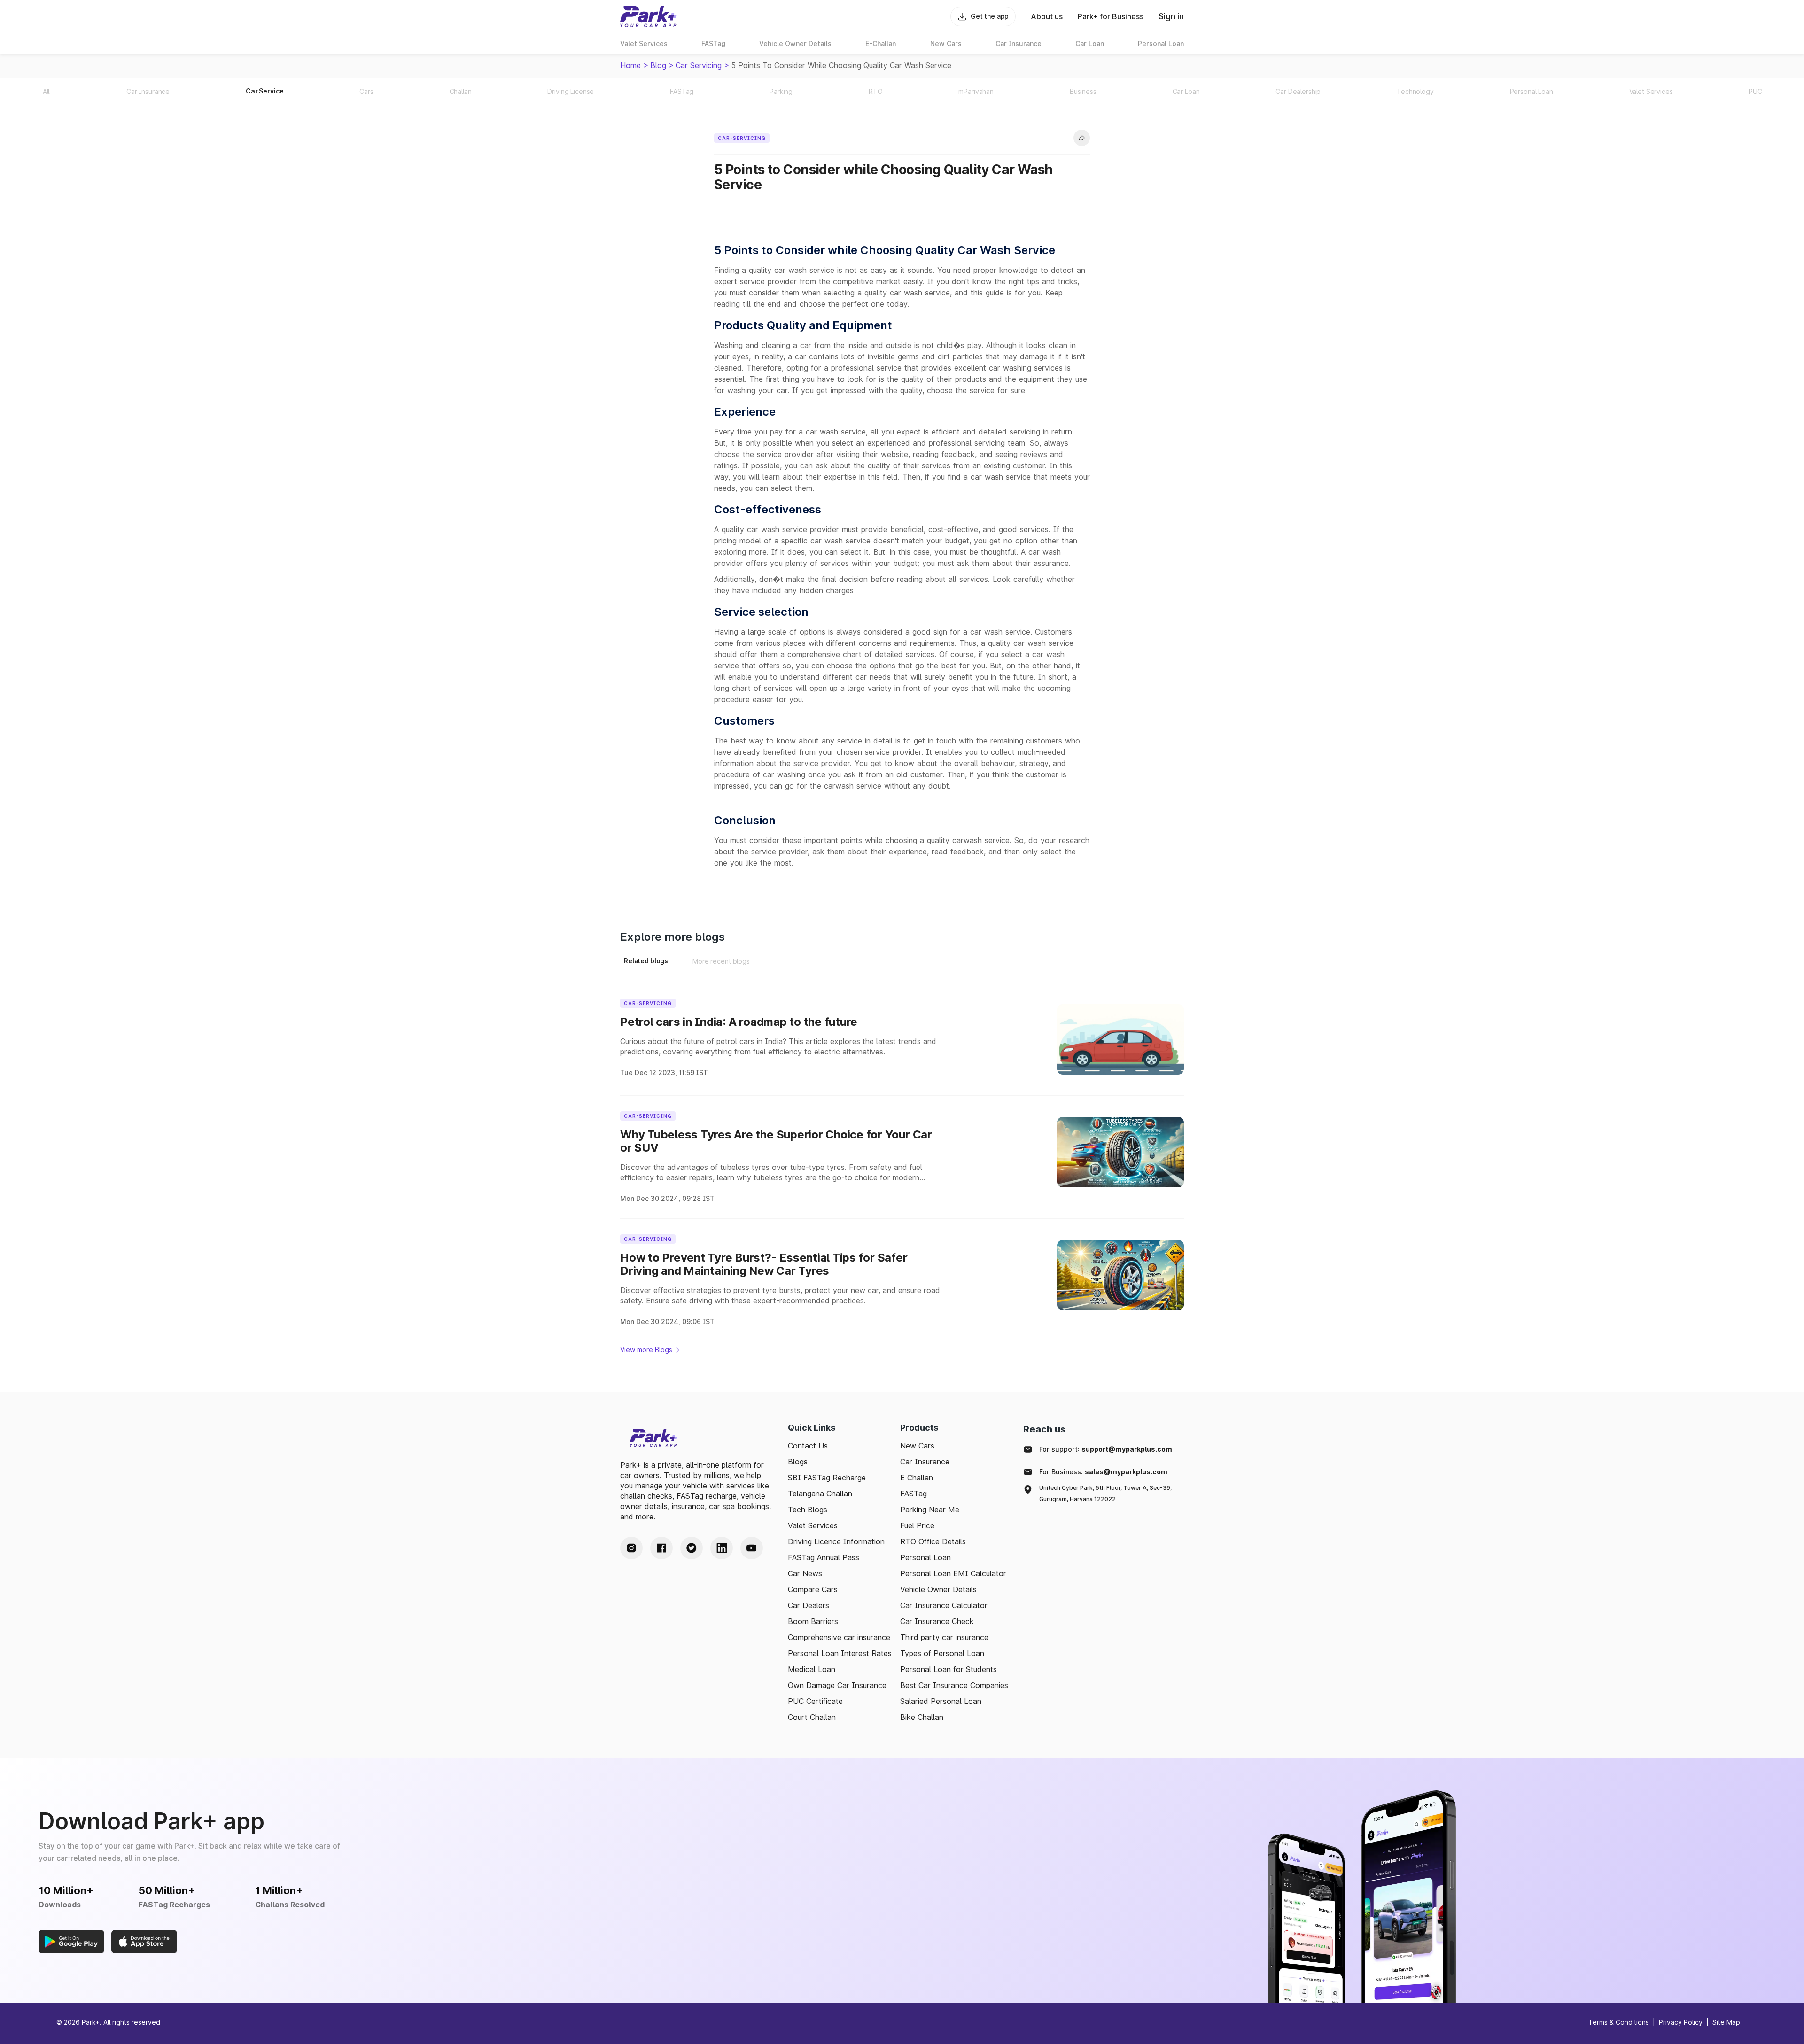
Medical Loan (812, 1669)
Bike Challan (922, 1717)
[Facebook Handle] (661, 1548)
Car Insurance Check (937, 1621)
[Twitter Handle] (692, 1548)
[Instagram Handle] (631, 1548)
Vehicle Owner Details (938, 1589)
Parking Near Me (930, 1510)
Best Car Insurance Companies (954, 1685)
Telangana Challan (820, 1494)
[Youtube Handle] (752, 1548)
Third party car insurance (944, 1637)
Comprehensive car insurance (839, 1637)
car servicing (699, 65)
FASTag (914, 1494)
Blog (658, 65)
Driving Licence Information (836, 1541)
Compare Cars (813, 1589)
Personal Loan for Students (949, 1669)
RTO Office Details (933, 1541)
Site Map (1726, 2022)
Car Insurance (925, 1462)
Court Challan (812, 1717)
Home (630, 65)
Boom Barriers (813, 1621)
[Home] (648, 16)
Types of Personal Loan (942, 1653)
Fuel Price (917, 1525)
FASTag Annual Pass (824, 1557)
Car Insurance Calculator (944, 1605)
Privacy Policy (1681, 2022)
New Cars (917, 1446)
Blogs (798, 1462)
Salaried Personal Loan (941, 1701)
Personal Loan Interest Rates (840, 1653)
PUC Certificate (815, 1701)
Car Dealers (809, 1605)
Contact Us (808, 1446)
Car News (805, 1573)
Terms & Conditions (1619, 2022)
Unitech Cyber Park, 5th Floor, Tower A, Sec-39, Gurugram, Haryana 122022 (1105, 1493)
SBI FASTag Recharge (827, 1478)
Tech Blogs (808, 1510)
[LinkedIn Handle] (722, 1548)
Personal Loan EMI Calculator (953, 1573)
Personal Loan (925, 1557)
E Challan (917, 1478)
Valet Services (813, 1525)
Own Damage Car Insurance (837, 1685)
